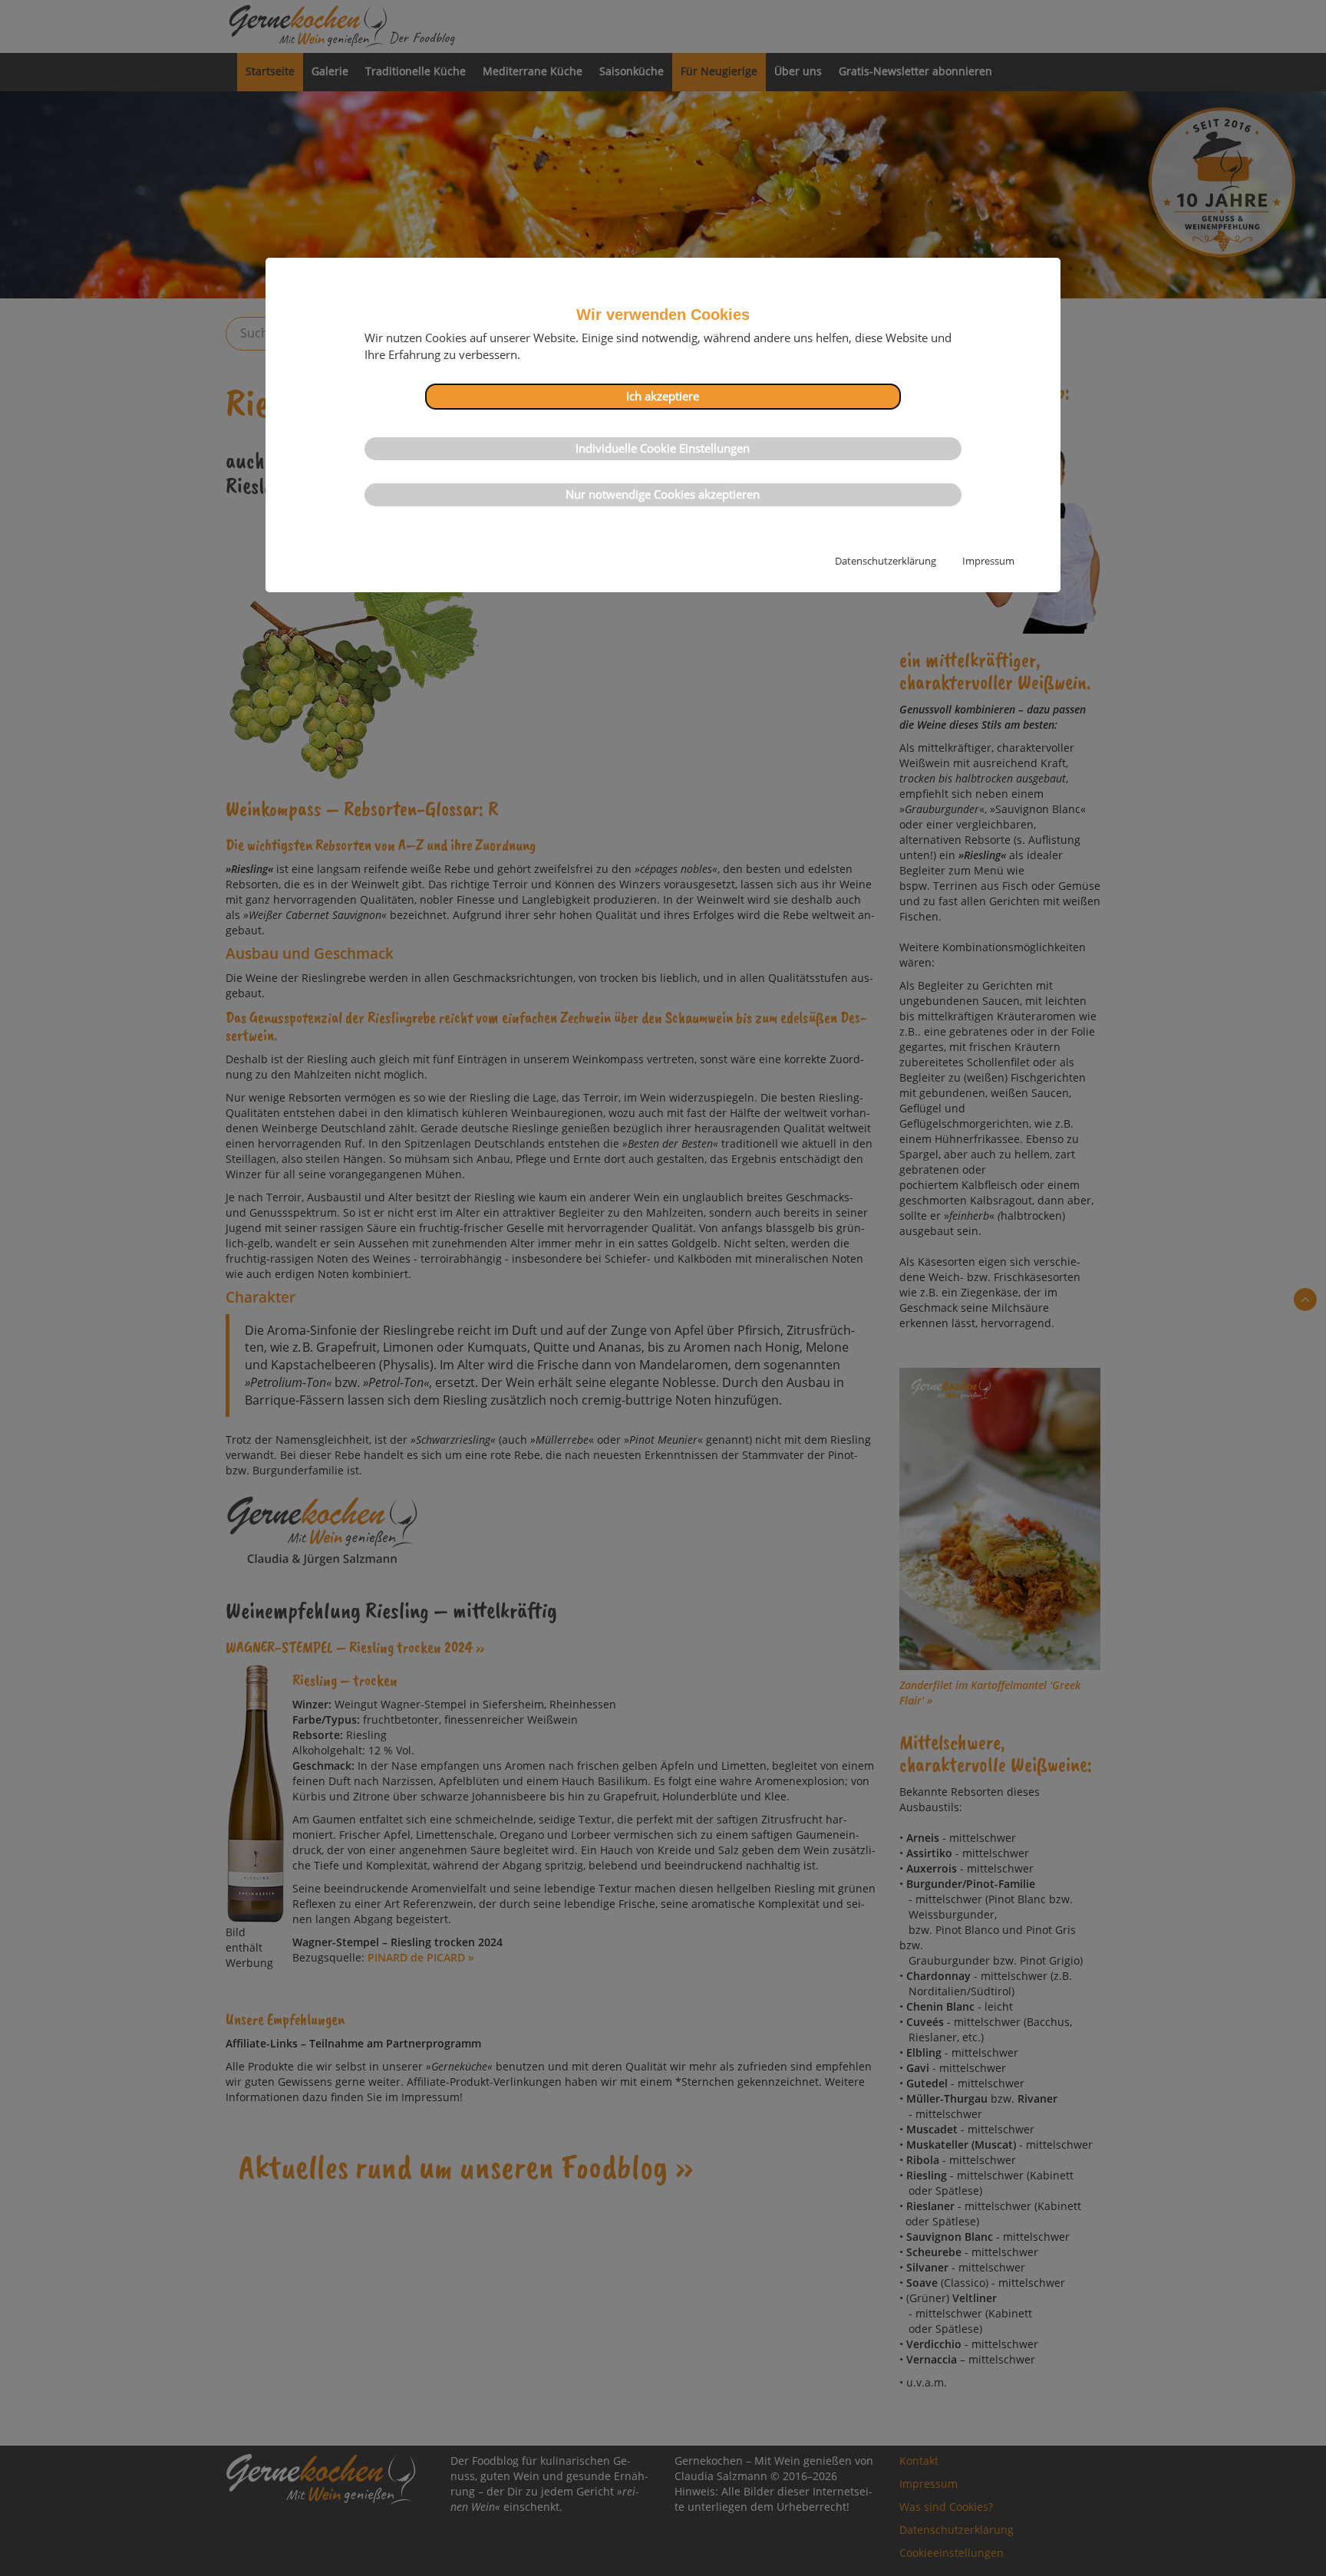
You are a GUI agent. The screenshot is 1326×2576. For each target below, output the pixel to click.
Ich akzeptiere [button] (663, 396)
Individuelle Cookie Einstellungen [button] (663, 448)
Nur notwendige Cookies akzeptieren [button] (663, 494)
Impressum (988, 561)
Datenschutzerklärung (886, 561)
